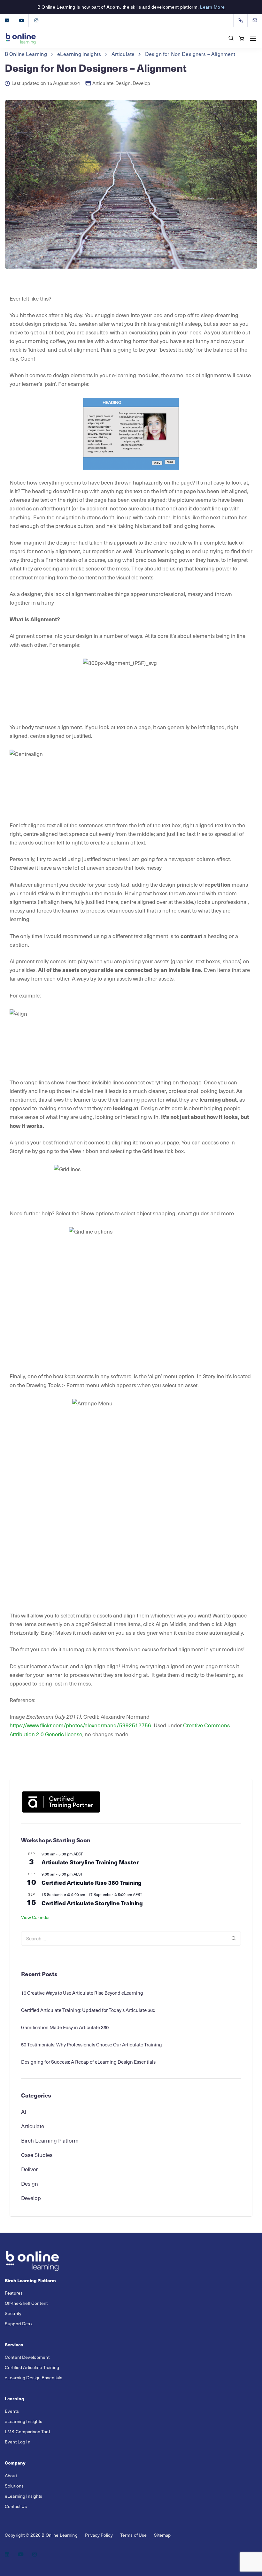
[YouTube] (22, 20)
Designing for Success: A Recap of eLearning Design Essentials (88, 2062)
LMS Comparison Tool (27, 2431)
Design (123, 83)
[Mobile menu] (253, 38)
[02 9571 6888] (242, 20)
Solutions (14, 2486)
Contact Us (16, 2506)
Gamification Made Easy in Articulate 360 (65, 2027)
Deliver (29, 2169)
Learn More (212, 7)
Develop (141, 83)
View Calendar (35, 1917)
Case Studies (37, 2155)
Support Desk (19, 2324)
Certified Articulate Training (32, 2367)
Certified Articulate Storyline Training (92, 1903)
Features (14, 2293)
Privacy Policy (99, 2535)
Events (12, 2411)
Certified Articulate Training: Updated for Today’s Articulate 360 (88, 2010)
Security (13, 2313)
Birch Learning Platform (50, 2140)
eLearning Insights (24, 2421)
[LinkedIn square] (7, 20)
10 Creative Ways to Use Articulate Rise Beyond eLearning (82, 1993)
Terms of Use (134, 2535)
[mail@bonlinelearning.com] (259, 20)
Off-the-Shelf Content (26, 2303)
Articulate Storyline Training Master (90, 1862)
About (11, 2476)
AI (24, 2112)
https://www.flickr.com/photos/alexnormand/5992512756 (80, 1725)
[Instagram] (36, 20)
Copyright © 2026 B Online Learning (41, 2535)
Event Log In (18, 2442)
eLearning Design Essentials (34, 2377)
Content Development (27, 2357)
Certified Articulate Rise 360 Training (92, 1882)
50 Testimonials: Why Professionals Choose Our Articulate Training (92, 2045)
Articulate (103, 83)
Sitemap (162, 2535)
